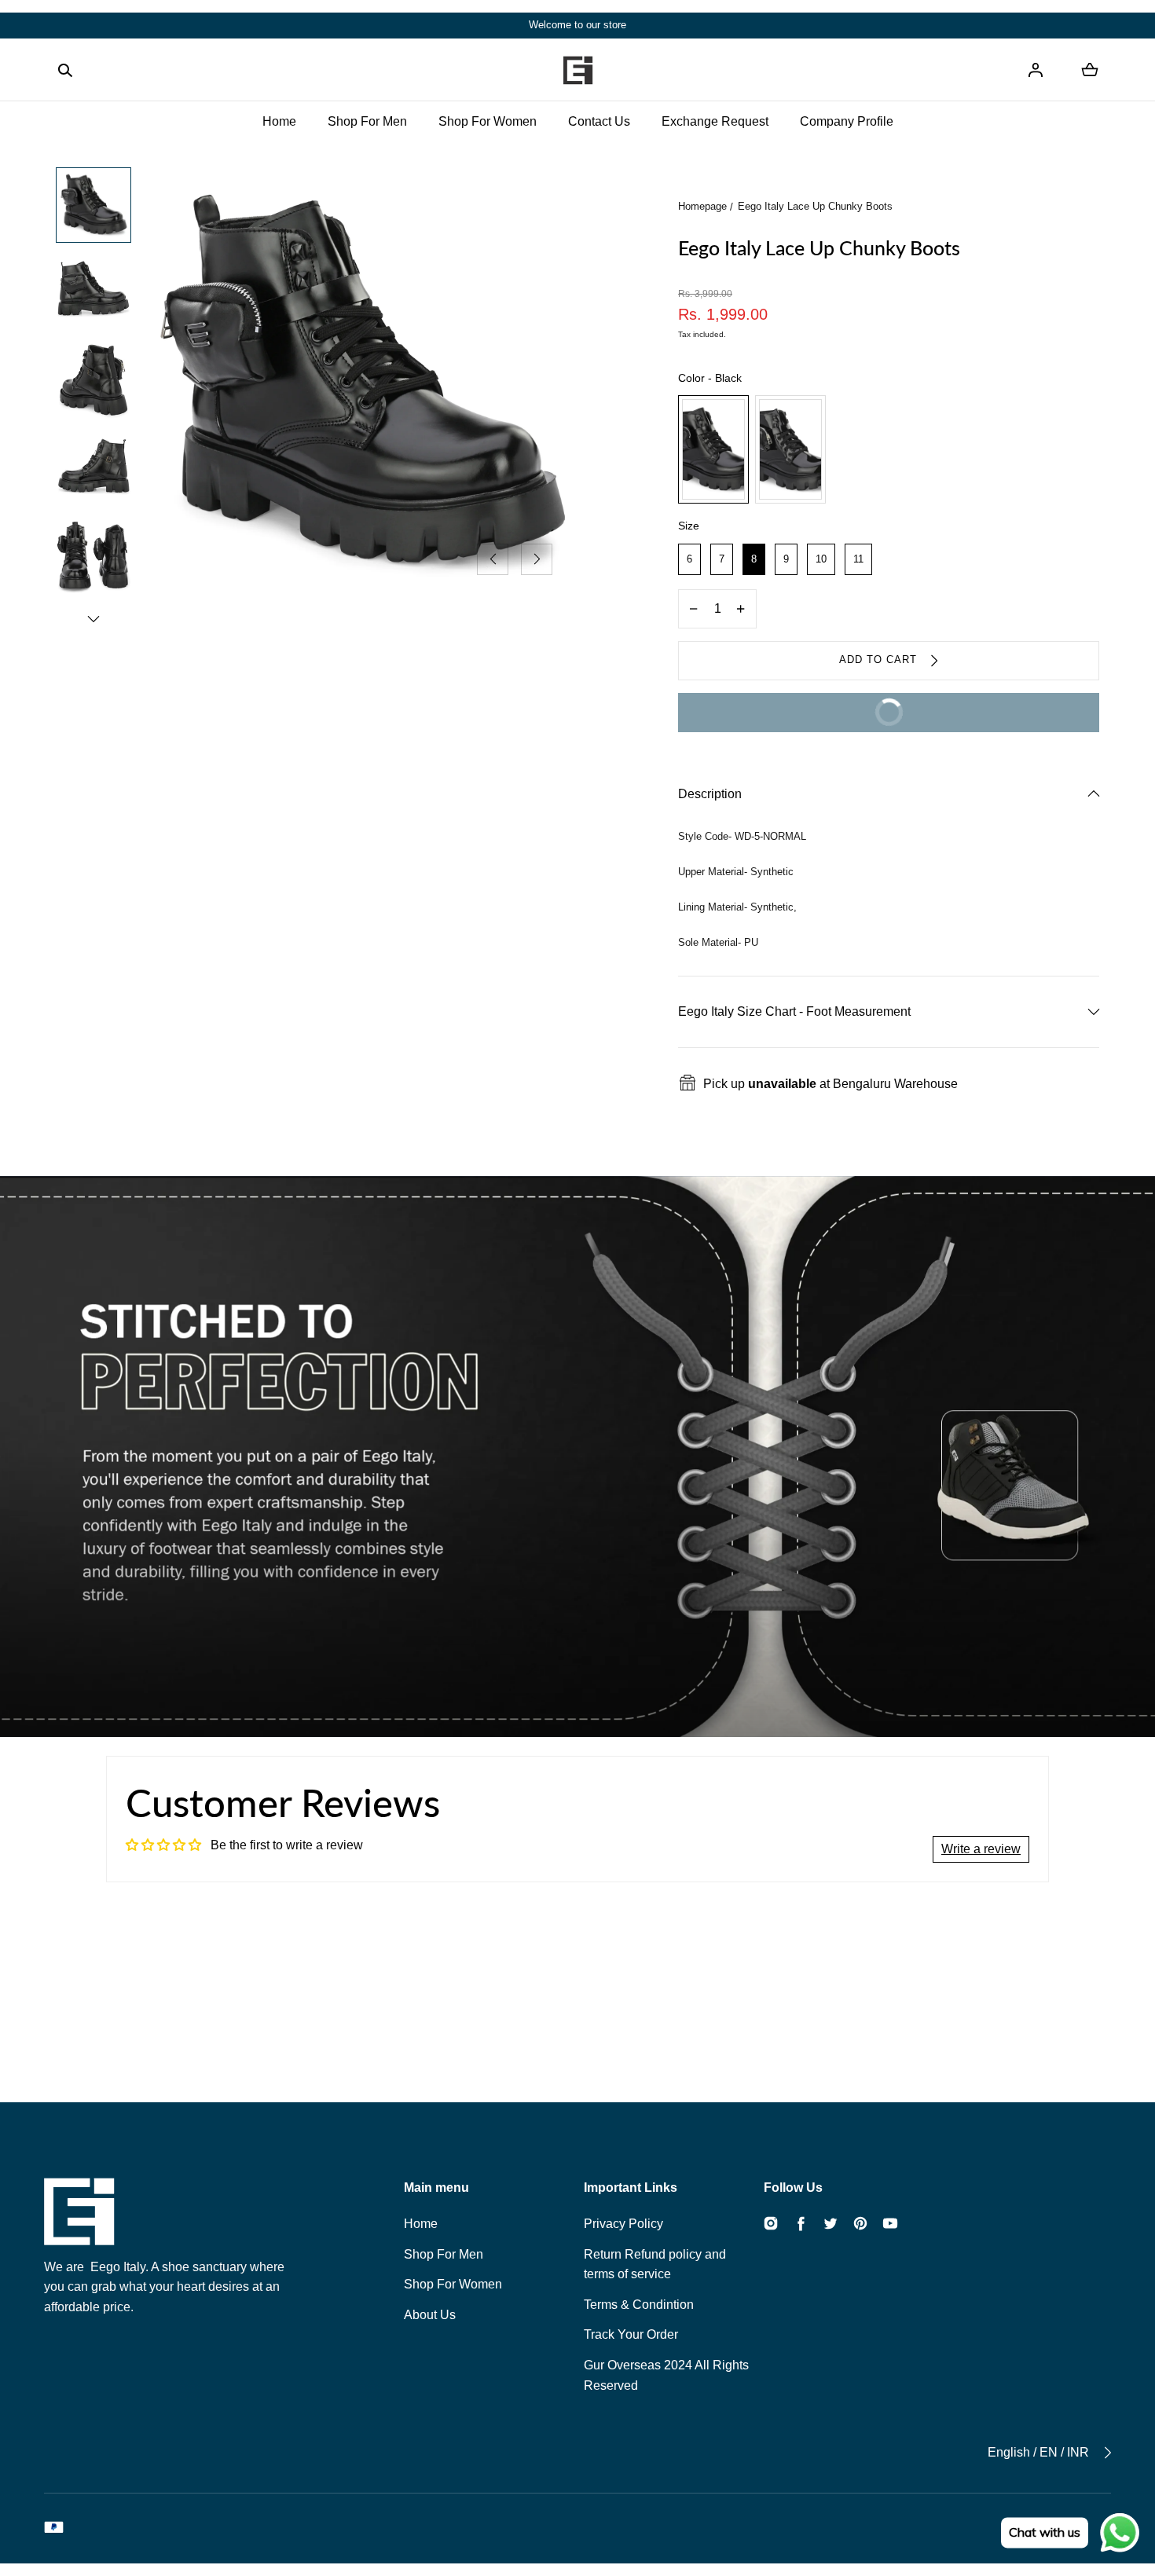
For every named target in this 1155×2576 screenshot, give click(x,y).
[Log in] (1036, 70)
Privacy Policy (623, 2224)
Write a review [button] (981, 1849)
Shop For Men (367, 121)
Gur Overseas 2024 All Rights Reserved (666, 2375)
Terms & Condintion (639, 2305)
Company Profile (847, 121)
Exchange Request (715, 121)
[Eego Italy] (577, 70)
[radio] (713, 449)
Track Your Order (631, 2334)
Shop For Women (488, 121)
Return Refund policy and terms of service (655, 2265)
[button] (65, 70)
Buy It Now (801, 706)
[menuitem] (93, 205)
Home (279, 121)
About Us (430, 2315)
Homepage (702, 206)
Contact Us (599, 121)
